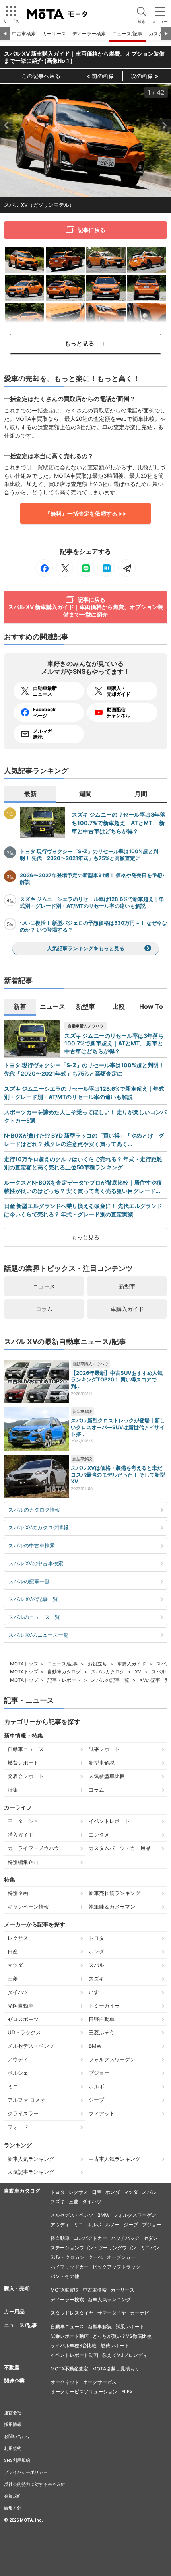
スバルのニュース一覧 (34, 1617)
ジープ (96, 2100)
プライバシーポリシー (26, 2472)
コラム (44, 1309)
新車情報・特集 (23, 1735)
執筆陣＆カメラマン (112, 1907)
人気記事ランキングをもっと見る (86, 948)
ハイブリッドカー (70, 2267)
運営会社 (13, 2413)
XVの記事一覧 (155, 1680)
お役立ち (97, 1664)
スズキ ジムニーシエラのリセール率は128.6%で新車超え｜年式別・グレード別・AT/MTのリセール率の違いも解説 (92, 902)
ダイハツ (18, 1992)
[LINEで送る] (85, 568)
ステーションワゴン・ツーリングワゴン (93, 2248)
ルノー (113, 2225)
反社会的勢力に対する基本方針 (35, 2484)
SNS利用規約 (17, 2460)
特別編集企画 (23, 1862)
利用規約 (13, 2448)
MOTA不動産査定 (69, 2369)
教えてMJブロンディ (125, 2355)
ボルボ (96, 2086)
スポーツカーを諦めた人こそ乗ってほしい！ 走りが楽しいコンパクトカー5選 (85, 1116)
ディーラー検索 (89, 34)
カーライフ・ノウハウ (33, 1848)
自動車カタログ (64, 1672)
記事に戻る (91, 230)
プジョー (99, 2073)
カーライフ (18, 1807)
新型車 (127, 1286)
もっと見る (85, 1237)
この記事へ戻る (41, 76)
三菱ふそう (102, 2032)
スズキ (96, 1979)
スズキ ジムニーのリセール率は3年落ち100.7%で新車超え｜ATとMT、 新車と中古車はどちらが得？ (119, 823)
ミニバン (150, 2248)
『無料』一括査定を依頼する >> (86, 513)
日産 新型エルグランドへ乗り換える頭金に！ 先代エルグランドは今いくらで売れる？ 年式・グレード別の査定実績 (83, 1210)
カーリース (54, 34)
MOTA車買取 (65, 2290)
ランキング (18, 2145)
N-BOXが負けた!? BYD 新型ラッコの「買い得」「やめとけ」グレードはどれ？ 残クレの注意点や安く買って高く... (84, 1140)
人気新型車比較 (107, 1776)
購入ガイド (20, 1835)
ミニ (13, 2086)
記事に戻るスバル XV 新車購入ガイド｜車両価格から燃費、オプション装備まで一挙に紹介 (85, 607)
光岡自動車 (20, 2006)
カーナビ (140, 2313)
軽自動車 (60, 2238)
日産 (13, 1951)
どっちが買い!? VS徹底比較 (122, 2336)
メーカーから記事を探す (35, 1924)
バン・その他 (65, 2276)
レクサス (18, 1938)
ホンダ (96, 1951)
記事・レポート (64, 1680)
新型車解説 (82, 1411)
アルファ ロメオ (26, 2100)
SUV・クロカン (67, 2257)
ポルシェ (18, 2073)
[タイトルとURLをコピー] (127, 568)
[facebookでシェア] (44, 568)
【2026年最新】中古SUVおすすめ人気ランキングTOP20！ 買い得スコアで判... (117, 1379)
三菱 (13, 1979)
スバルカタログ (108, 1672)
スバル (96, 1965)
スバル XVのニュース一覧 (38, 1635)
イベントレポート (109, 1821)
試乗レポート (104, 1749)
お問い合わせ (17, 2436)
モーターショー (26, 1821)
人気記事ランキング (31, 2172)
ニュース (44, 1286)
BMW (95, 2046)
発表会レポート (26, 1776)
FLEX (127, 2392)
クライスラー (23, 2113)
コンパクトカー (90, 2238)
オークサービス (100, 2382)
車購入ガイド (127, 1309)
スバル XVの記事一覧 (33, 1599)
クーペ (95, 2257)
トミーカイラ (104, 2006)
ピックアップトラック (117, 2267)
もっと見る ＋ (85, 343)
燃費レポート (23, 1763)
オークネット (65, 2382)
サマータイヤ (112, 2313)
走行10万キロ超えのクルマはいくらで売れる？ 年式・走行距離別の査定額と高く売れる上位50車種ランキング (83, 1163)
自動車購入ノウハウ (85, 1026)
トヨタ (96, 1938)
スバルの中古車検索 (32, 1545)
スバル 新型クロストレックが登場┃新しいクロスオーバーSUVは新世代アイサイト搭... (118, 1427)
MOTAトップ (24, 1664)
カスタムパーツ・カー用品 (120, 1848)
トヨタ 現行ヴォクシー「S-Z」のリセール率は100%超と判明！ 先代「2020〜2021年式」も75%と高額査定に (89, 855)
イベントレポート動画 (74, 2355)
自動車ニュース (26, 1749)
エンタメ (99, 1835)
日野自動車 (102, 2019)
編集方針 (13, 2508)
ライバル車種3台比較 (74, 2345)
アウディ (18, 2059)
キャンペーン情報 (28, 1907)
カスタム (158, 34)
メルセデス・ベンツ (31, 2046)
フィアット (102, 2113)
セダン (151, 2238)
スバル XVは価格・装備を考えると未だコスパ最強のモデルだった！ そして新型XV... (118, 1475)
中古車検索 (24, 34)
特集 (13, 1790)
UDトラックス (24, 2032)
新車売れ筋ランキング (115, 1893)
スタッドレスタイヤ (72, 2313)
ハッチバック (125, 2238)
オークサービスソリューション (84, 2392)
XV (138, 1672)
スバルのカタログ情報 (34, 1510)
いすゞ (96, 1992)
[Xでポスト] (65, 568)
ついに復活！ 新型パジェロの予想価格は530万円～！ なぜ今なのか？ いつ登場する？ (93, 926)
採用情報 (13, 2424)
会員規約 (13, 2496)
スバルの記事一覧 (29, 1581)
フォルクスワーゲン (112, 2059)
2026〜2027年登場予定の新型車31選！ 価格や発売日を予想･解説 (92, 878)
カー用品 (14, 2311)
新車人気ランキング (31, 2159)
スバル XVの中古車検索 (36, 1563)
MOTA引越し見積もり (116, 2369)
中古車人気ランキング (115, 2159)
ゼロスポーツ (23, 2019)
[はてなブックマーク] (106, 568)
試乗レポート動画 (70, 2336)
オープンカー (121, 2257)
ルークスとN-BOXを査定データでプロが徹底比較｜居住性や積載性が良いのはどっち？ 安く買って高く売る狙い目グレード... (83, 1187)
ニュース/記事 (127, 34)
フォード (18, 2127)
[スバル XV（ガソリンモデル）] (24, 260)
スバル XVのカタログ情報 (38, 1527)
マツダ (15, 1965)
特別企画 (18, 1893)
